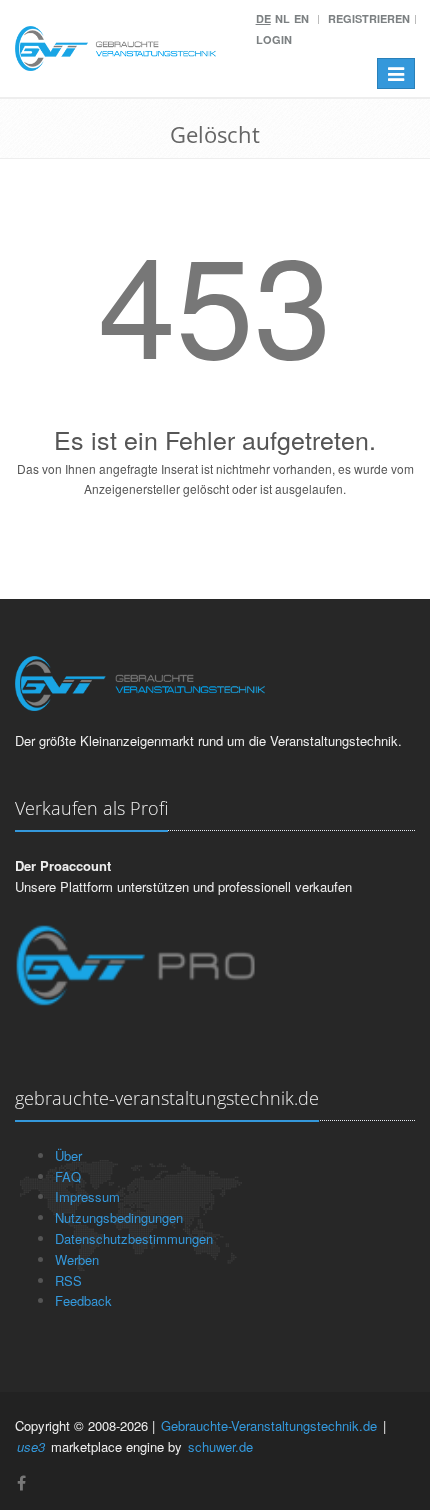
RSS (68, 1280)
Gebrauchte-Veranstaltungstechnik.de (269, 1425)
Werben (77, 1259)
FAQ (68, 1176)
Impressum (87, 1196)
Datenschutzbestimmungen (134, 1238)
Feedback (83, 1300)
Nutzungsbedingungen (119, 1217)
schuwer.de (220, 1446)
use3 (31, 1446)
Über (68, 1155)
